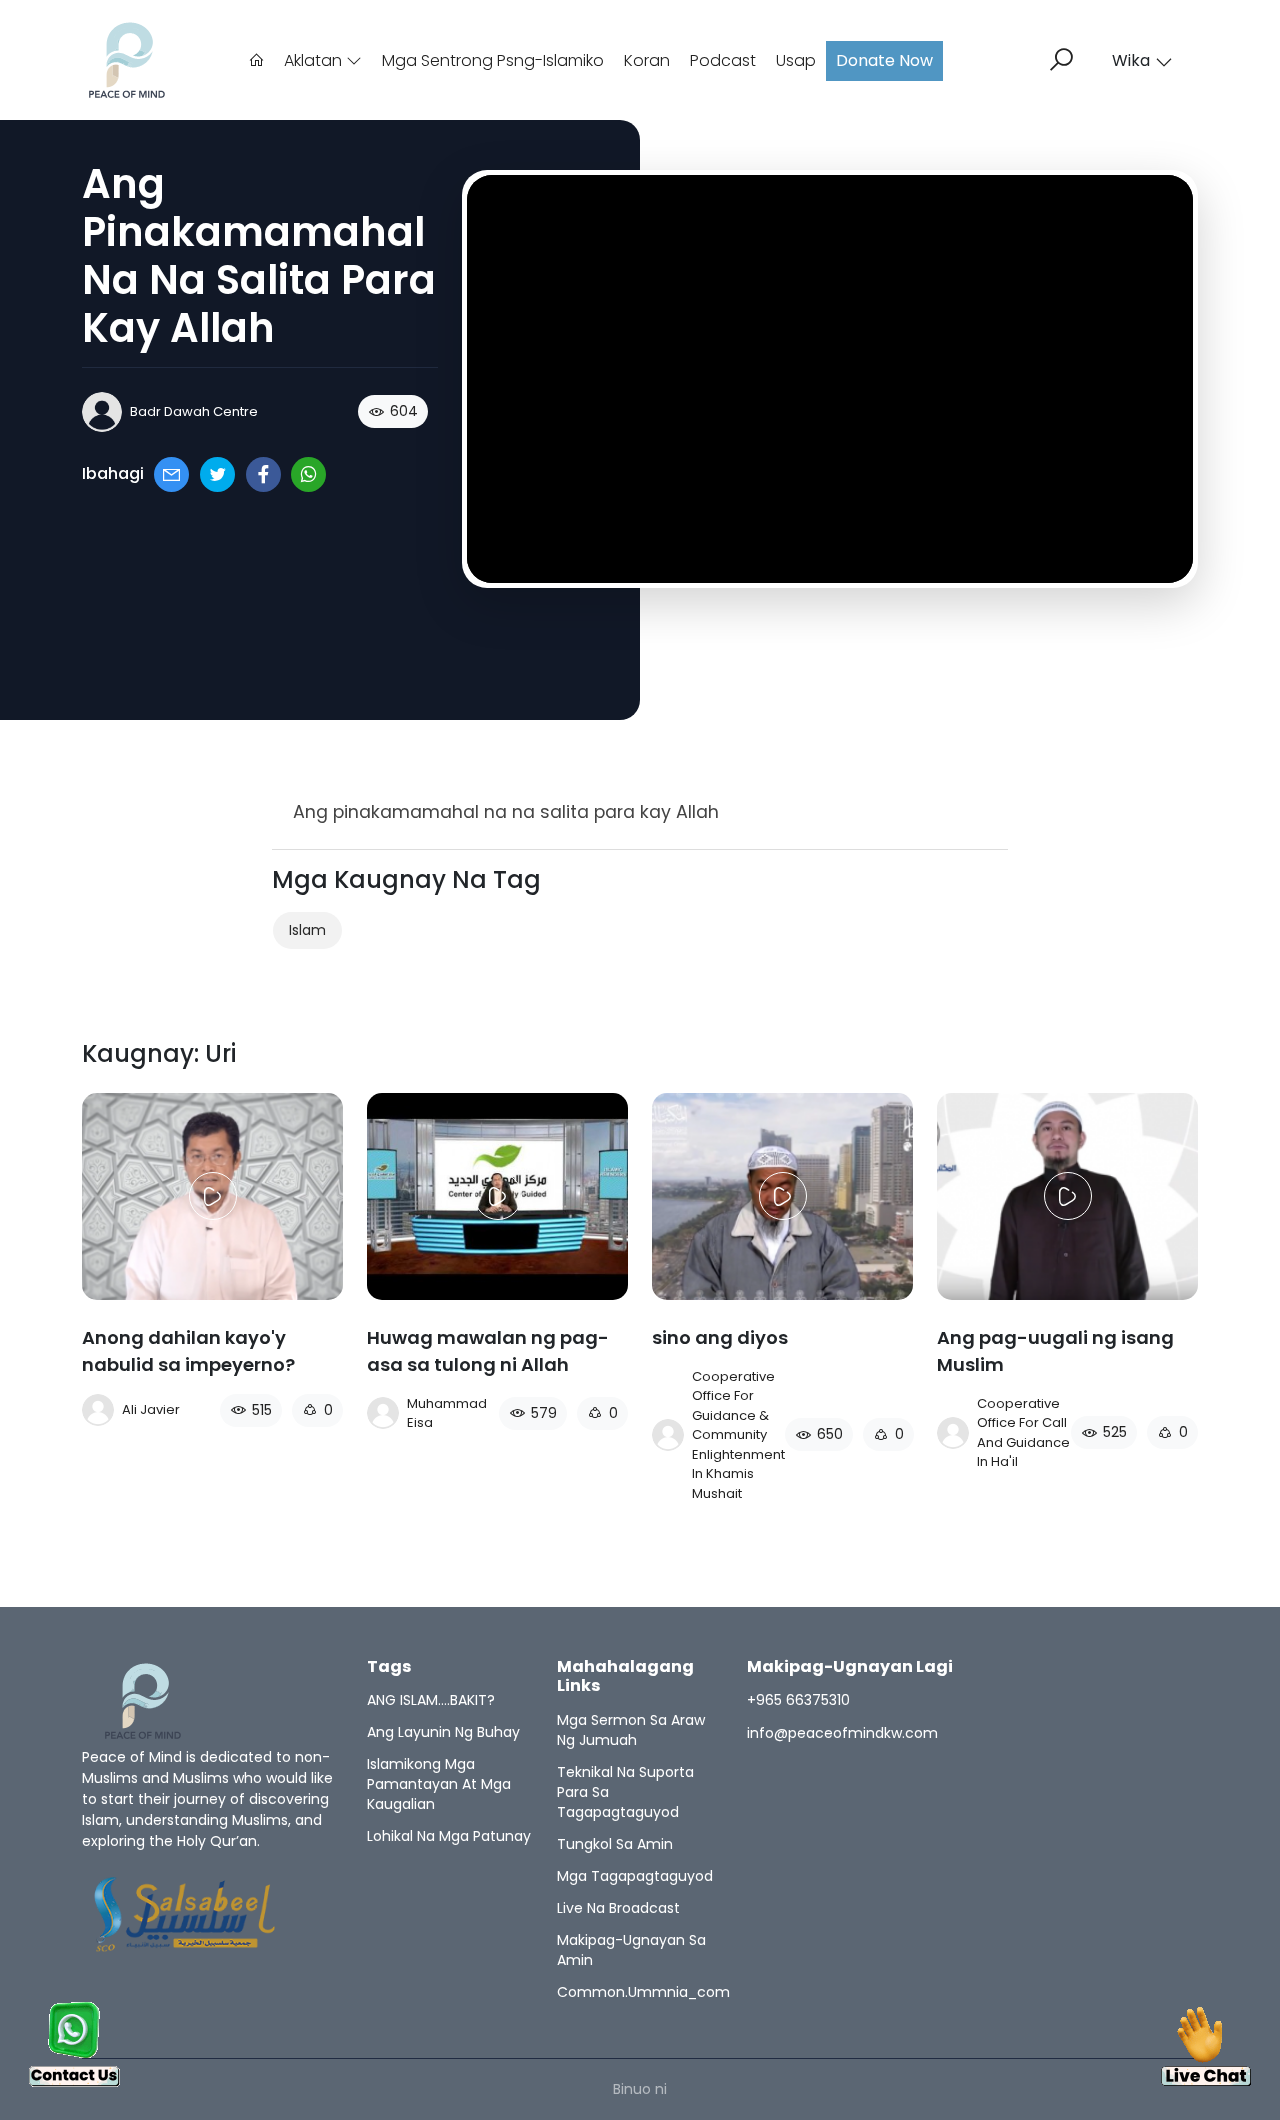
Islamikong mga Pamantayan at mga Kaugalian (439, 1784)
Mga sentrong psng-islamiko (493, 60)
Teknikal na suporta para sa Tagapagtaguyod (625, 1792)
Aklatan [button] (315, 60)
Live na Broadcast (618, 1908)
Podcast (723, 60)
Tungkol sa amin (615, 1844)
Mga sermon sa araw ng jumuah (631, 1730)
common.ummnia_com (643, 1992)
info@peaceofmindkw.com (842, 1733)
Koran (647, 60)
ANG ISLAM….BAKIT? (431, 1700)
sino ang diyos (720, 1337)
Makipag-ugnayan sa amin (631, 1950)
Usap (796, 60)
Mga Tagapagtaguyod (635, 1876)
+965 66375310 (798, 1700)
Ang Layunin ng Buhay (443, 1732)
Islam (307, 930)
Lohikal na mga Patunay (449, 1836)
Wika (1131, 60)
